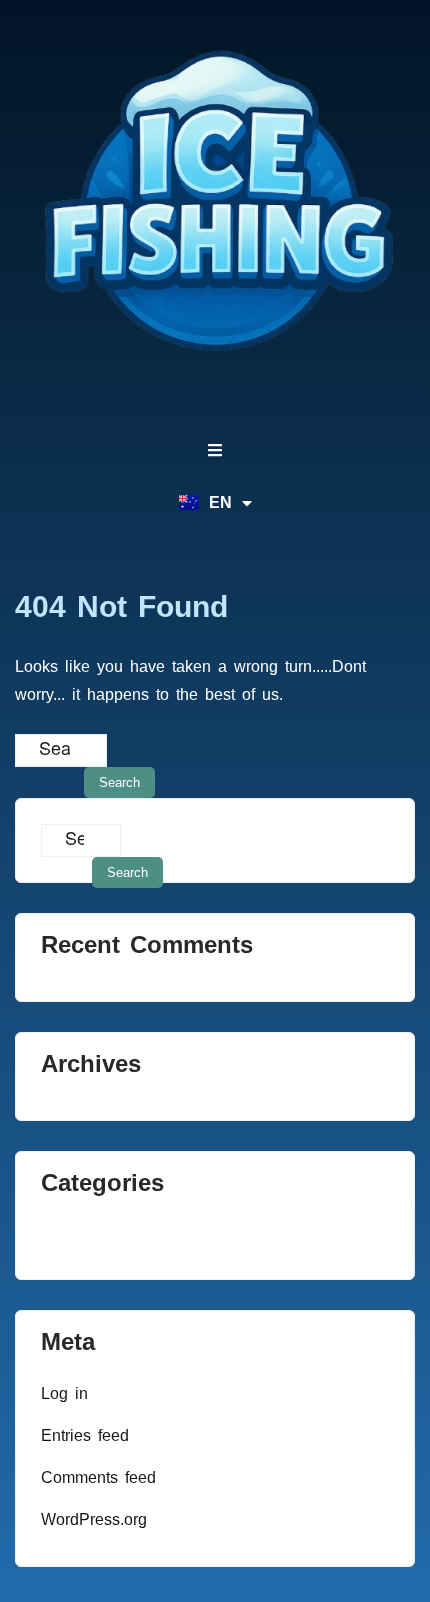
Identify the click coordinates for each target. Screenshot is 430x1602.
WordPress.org (94, 1519)
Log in (64, 1393)
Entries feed (85, 1435)
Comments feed (98, 1477)
